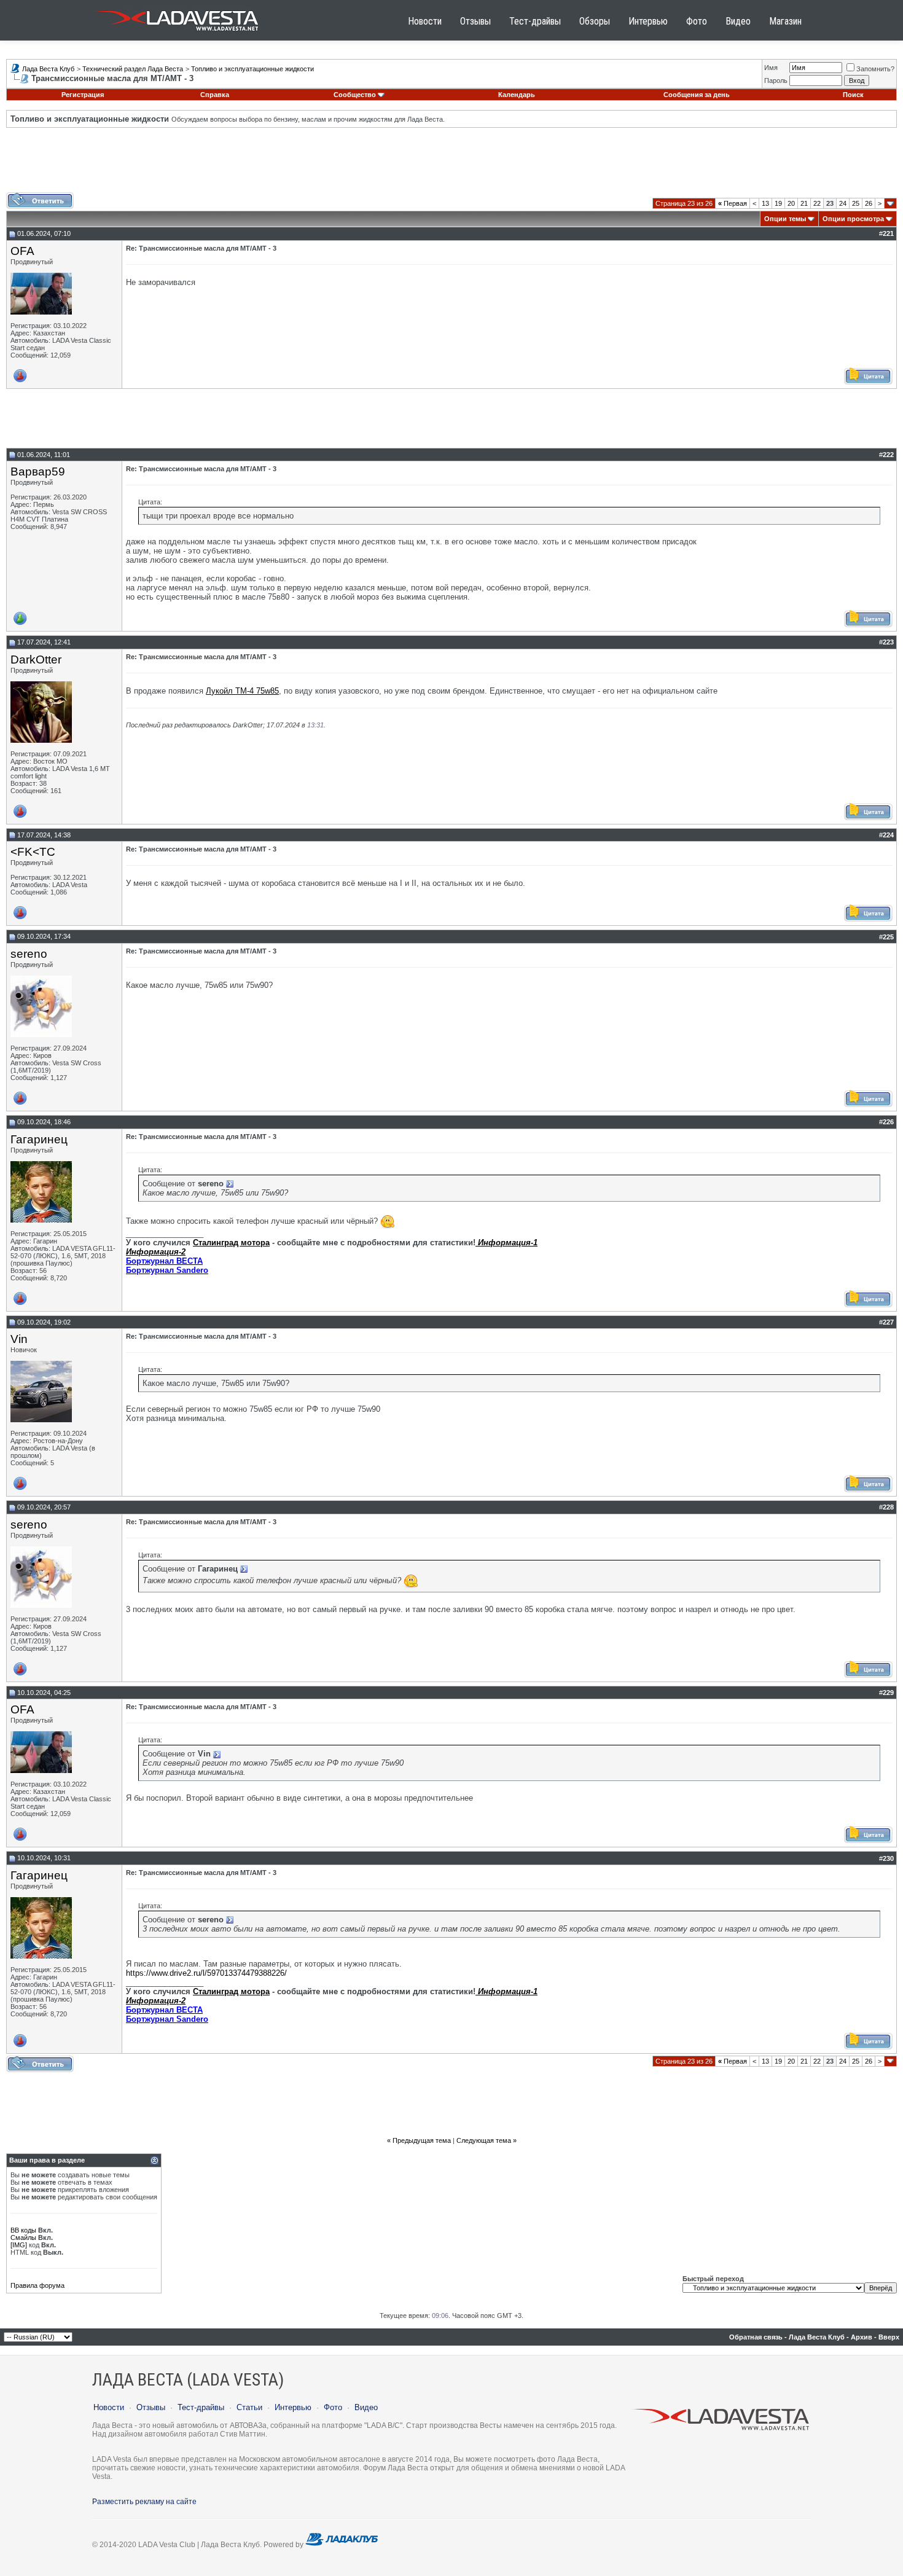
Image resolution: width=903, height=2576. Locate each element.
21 (804, 203)
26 (869, 203)
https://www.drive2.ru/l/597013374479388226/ (206, 1973)
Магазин (785, 21)
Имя (771, 68)
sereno (29, 954)
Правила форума (37, 2285)
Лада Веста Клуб (48, 69)
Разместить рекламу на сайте (144, 2502)
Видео (738, 21)
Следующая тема (484, 2140)
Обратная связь (756, 2337)
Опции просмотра (853, 219)
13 (765, 203)
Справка (215, 95)
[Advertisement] (451, 165)
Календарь (517, 95)
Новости (425, 21)
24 (843, 203)
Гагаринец (39, 1139)
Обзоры (595, 21)
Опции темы (785, 219)
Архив (862, 2337)
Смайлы (23, 2237)
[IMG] (19, 2245)
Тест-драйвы (535, 21)
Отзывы (475, 21)
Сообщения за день (697, 95)
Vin (19, 1339)
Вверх (889, 2337)
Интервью (648, 21)
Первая (733, 203)
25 (856, 203)
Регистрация (83, 95)
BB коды (23, 2230)
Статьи (249, 2407)
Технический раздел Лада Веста (133, 69)
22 (817, 203)
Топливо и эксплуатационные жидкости (252, 69)
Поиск (853, 95)
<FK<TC (33, 852)
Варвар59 (38, 472)
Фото (697, 21)
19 (778, 203)
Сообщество (355, 95)
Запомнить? (875, 69)
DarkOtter (36, 660)
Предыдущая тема (422, 2140)
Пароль (776, 80)
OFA (22, 251)
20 (791, 203)
